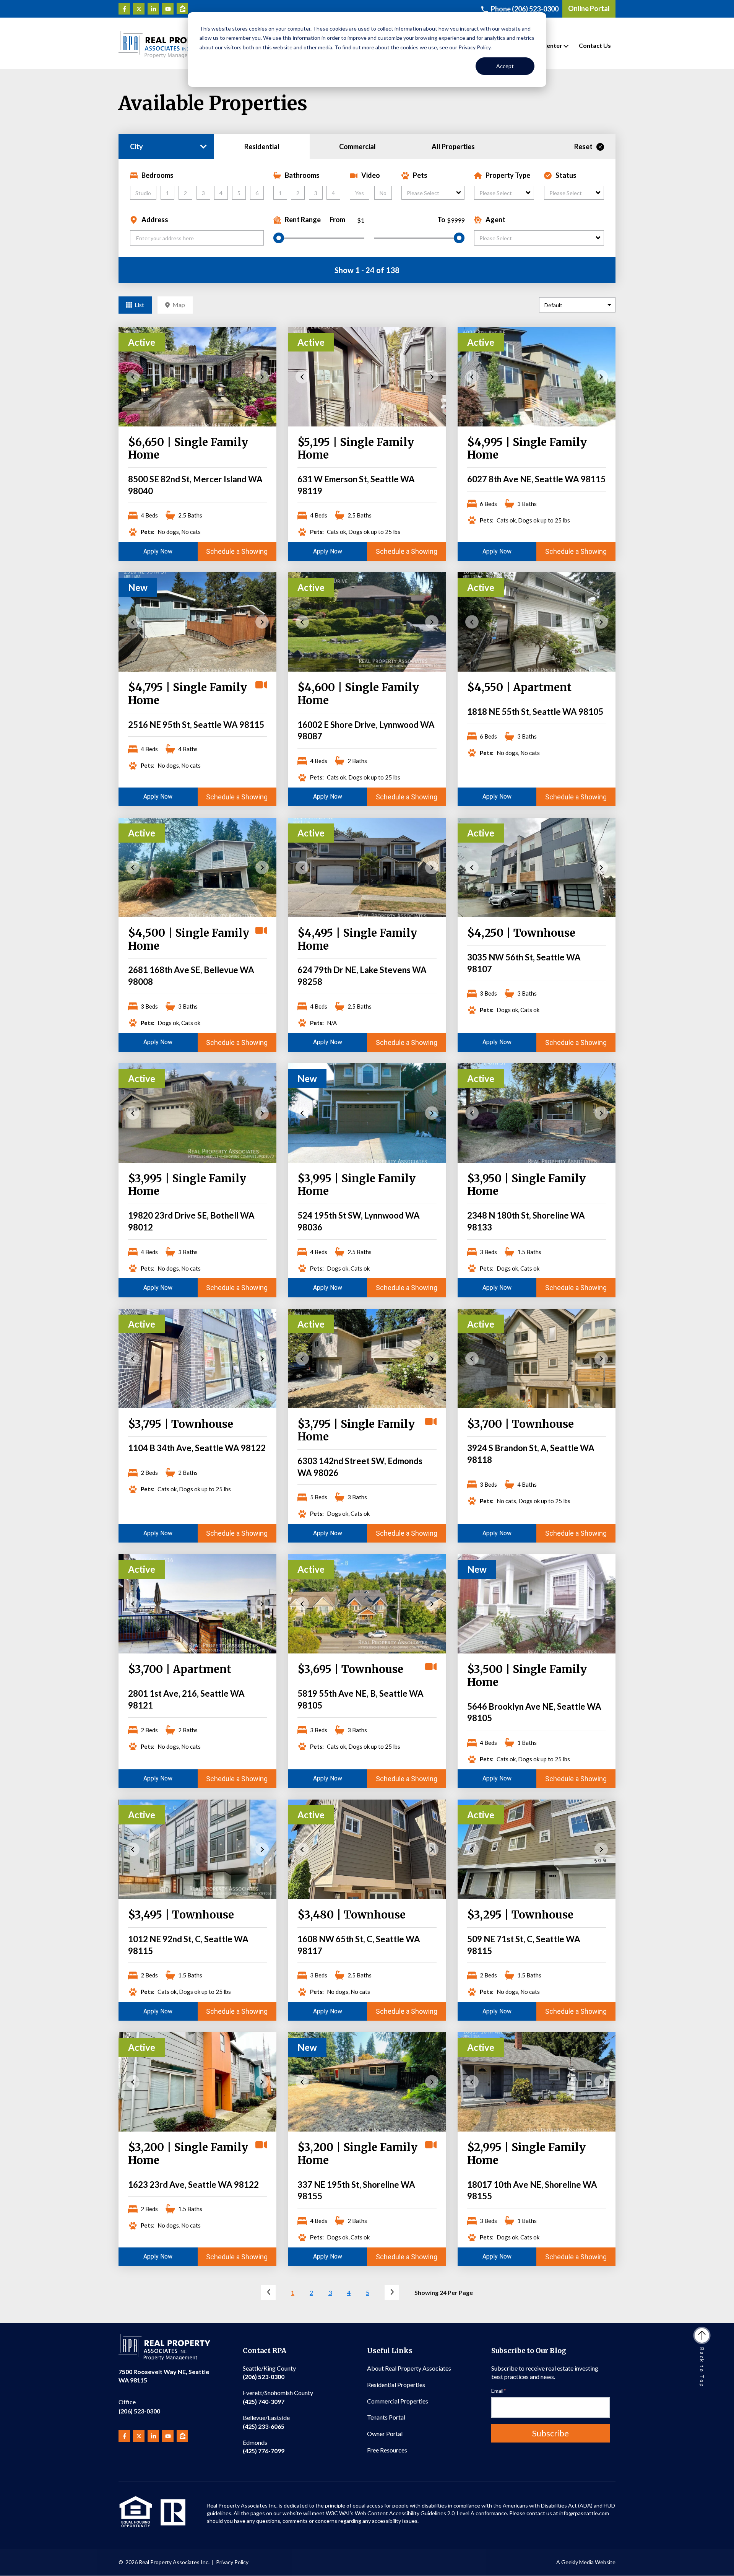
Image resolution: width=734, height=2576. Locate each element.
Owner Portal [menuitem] (385, 2434)
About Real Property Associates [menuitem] (409, 2368)
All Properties (453, 146)
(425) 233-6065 (266, 2422)
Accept (505, 66)
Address (155, 220)
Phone (525, 9)
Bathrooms (302, 175)
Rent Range (303, 220)
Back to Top (702, 2368)
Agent (495, 220)
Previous (133, 377)
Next (262, 377)
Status (566, 175)
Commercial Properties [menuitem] (398, 2401)
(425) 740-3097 (278, 2397)
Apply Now (158, 551)
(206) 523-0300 (139, 2406)
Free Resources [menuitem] (387, 2450)
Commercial (357, 146)
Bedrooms (158, 175)
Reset (583, 146)
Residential (262, 146)
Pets (420, 175)
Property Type (508, 175)
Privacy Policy (232, 2562)
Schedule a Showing (237, 551)
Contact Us (595, 45)
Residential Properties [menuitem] (396, 2385)
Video (371, 175)
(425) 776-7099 (264, 2447)
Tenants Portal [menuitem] (386, 2417)
